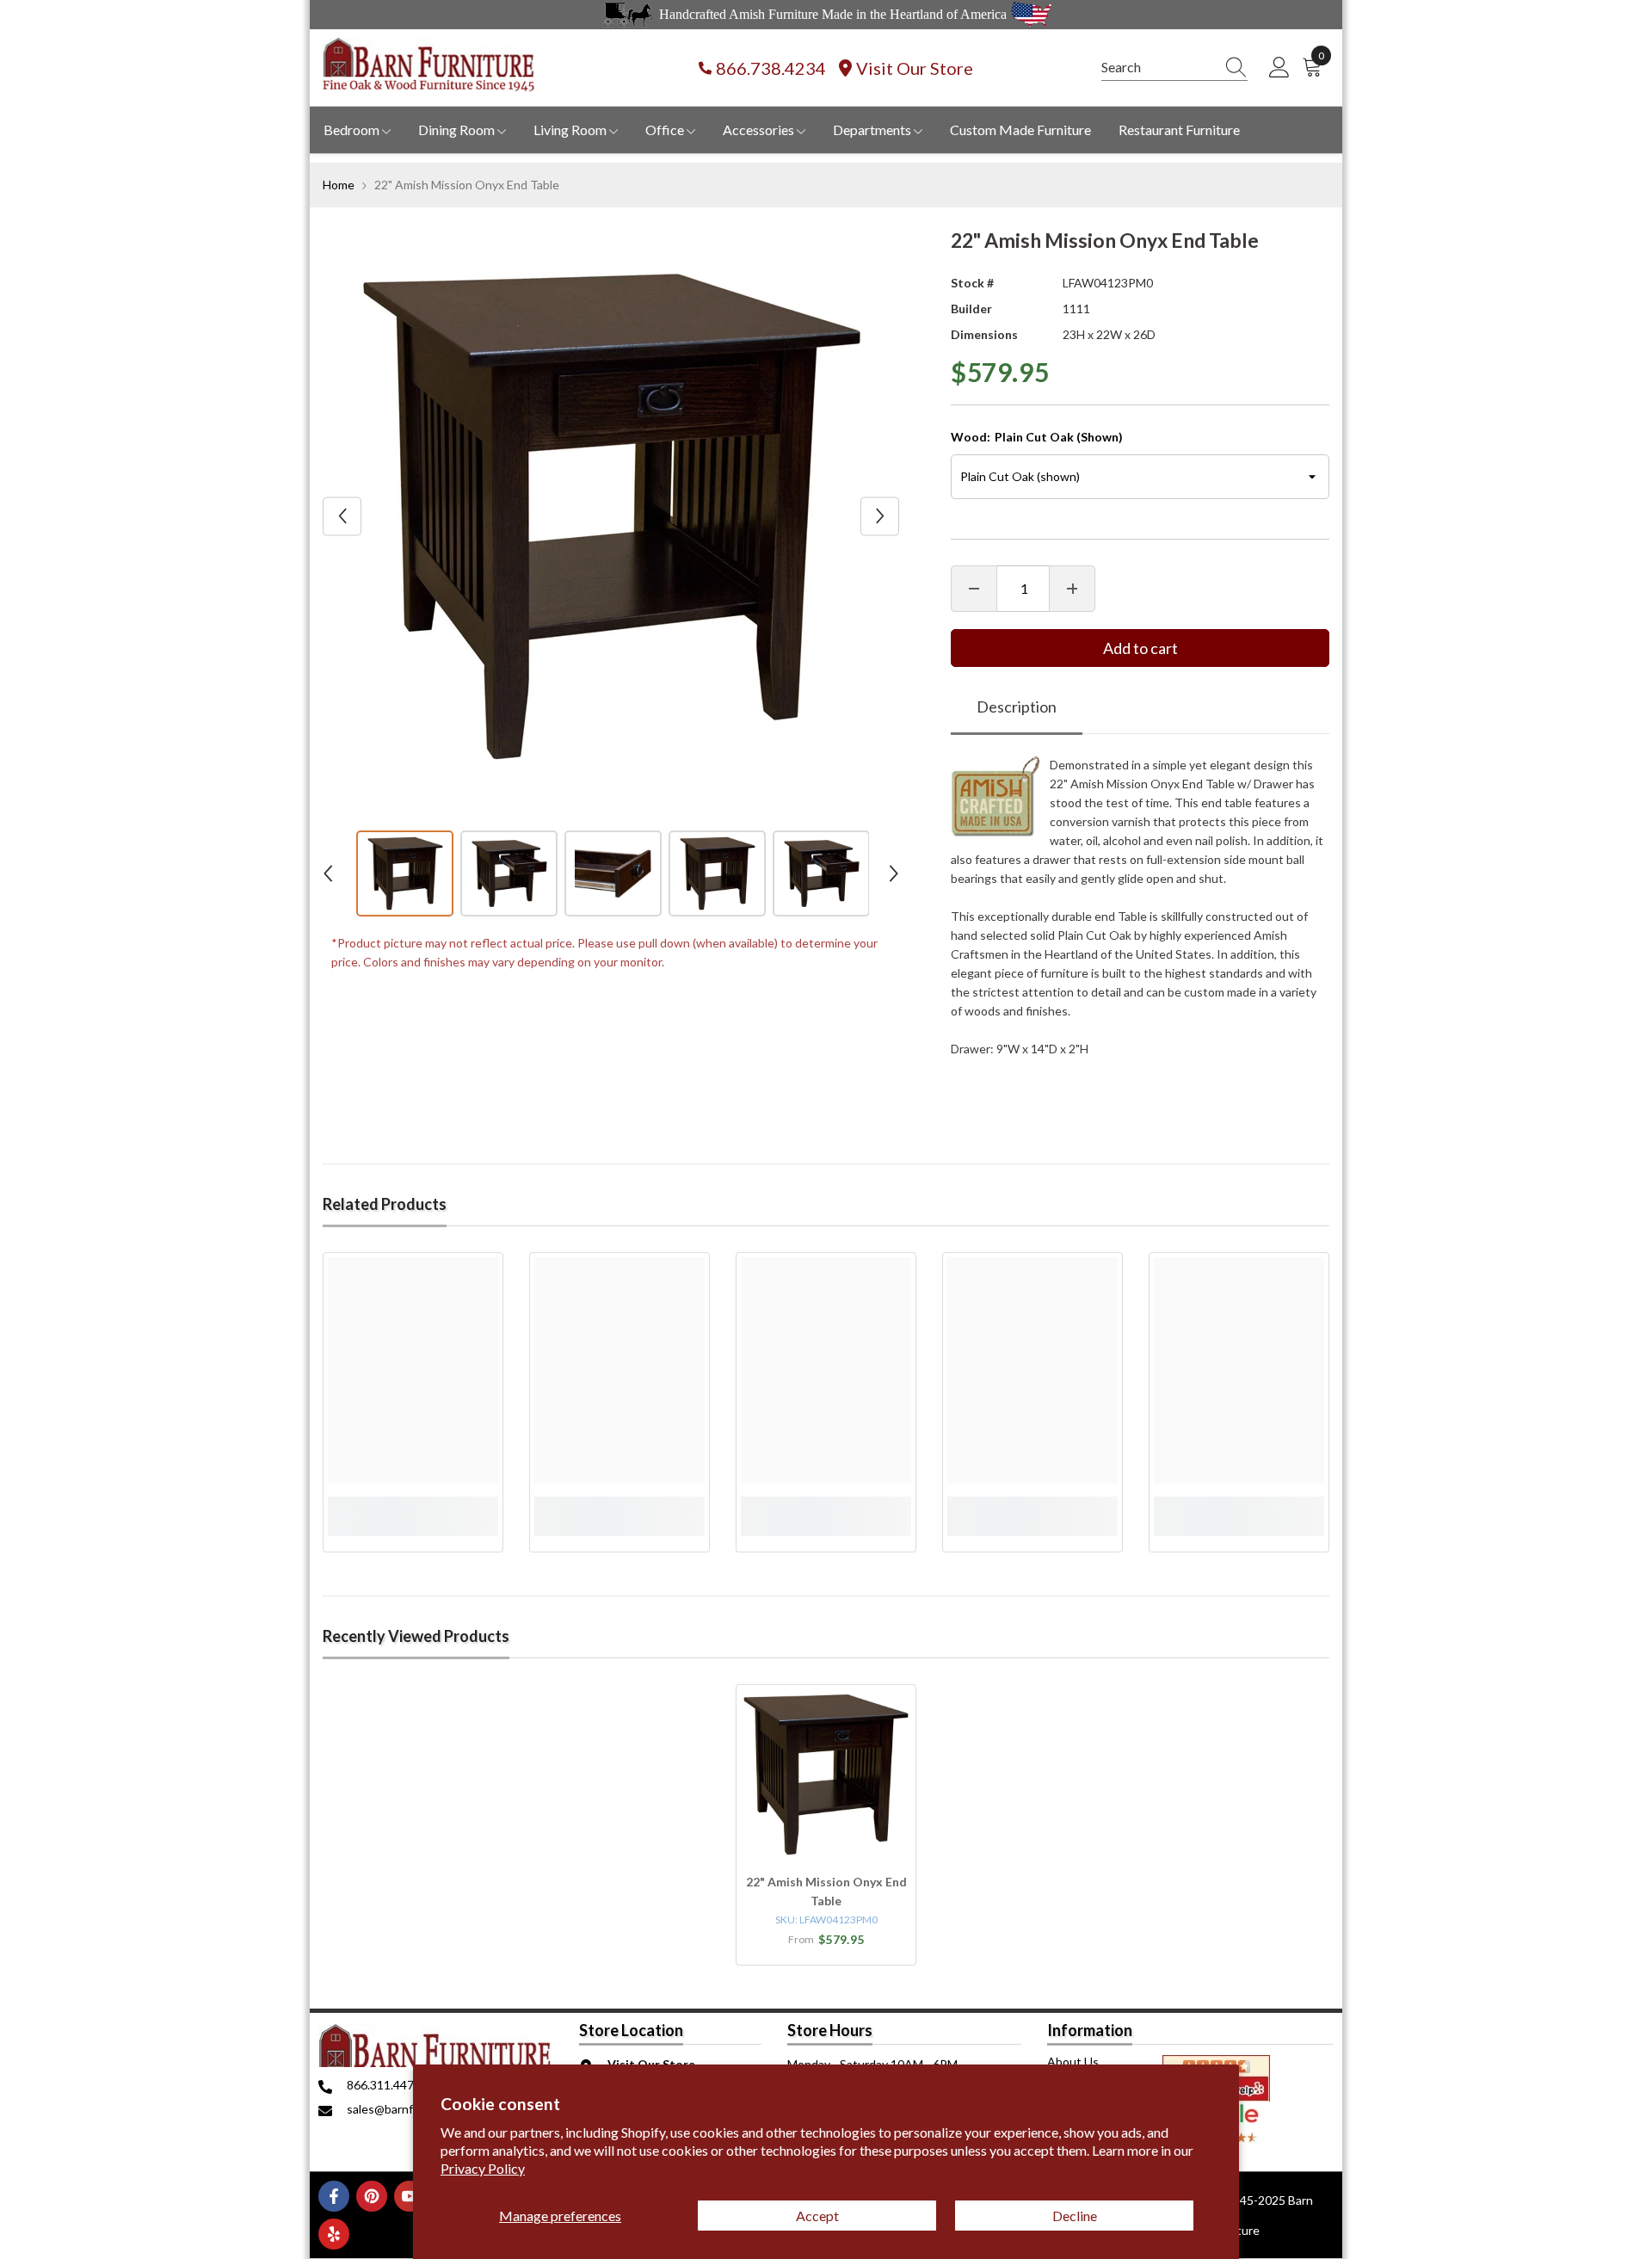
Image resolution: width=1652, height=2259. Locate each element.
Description (1017, 707)
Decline (1075, 2216)
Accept (817, 2216)
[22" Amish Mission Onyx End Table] (826, 1774)
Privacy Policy (483, 2168)
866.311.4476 (384, 2085)
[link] (413, 1506)
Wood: (1037, 437)
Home (339, 185)
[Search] (1174, 68)
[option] (611, 516)
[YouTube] (410, 2196)
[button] (342, 516)
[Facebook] (334, 2196)
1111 (1076, 309)
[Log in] (1279, 68)
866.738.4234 (771, 68)
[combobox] (1158, 67)
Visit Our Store (915, 68)
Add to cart (1140, 648)
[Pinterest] (372, 2196)
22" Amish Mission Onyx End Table (826, 1891)
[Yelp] (334, 2234)
